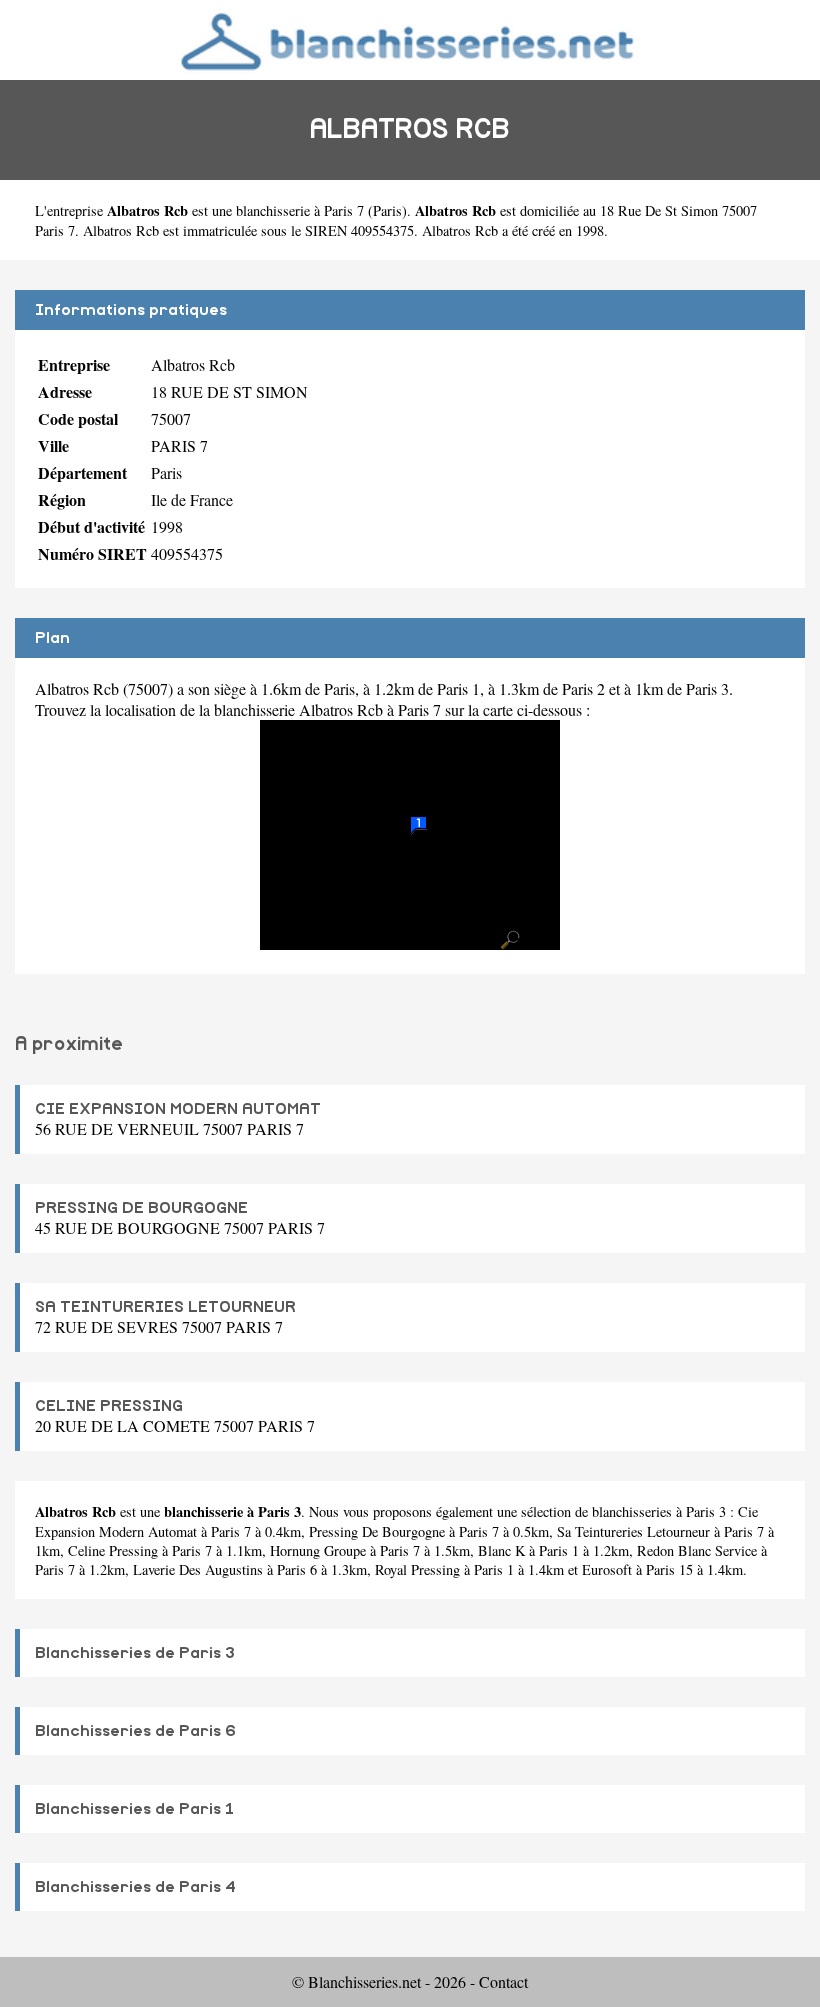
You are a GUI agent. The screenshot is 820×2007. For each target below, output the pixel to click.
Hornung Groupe (318, 1550)
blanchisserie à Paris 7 (300, 210)
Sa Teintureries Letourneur (633, 1531)
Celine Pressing (113, 1550)
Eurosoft (607, 1569)
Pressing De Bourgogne (377, 1531)
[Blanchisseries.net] (410, 39)
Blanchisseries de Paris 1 (134, 1809)
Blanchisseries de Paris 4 (135, 1887)
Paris (387, 210)
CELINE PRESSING (109, 1406)
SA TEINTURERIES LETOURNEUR (165, 1307)
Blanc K (501, 1550)
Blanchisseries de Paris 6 (135, 1731)
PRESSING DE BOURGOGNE (141, 1208)
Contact (503, 1981)
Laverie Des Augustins (198, 1569)
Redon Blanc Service (697, 1550)
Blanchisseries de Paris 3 (135, 1653)
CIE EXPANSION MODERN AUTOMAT (178, 1109)
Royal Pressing (417, 1569)
